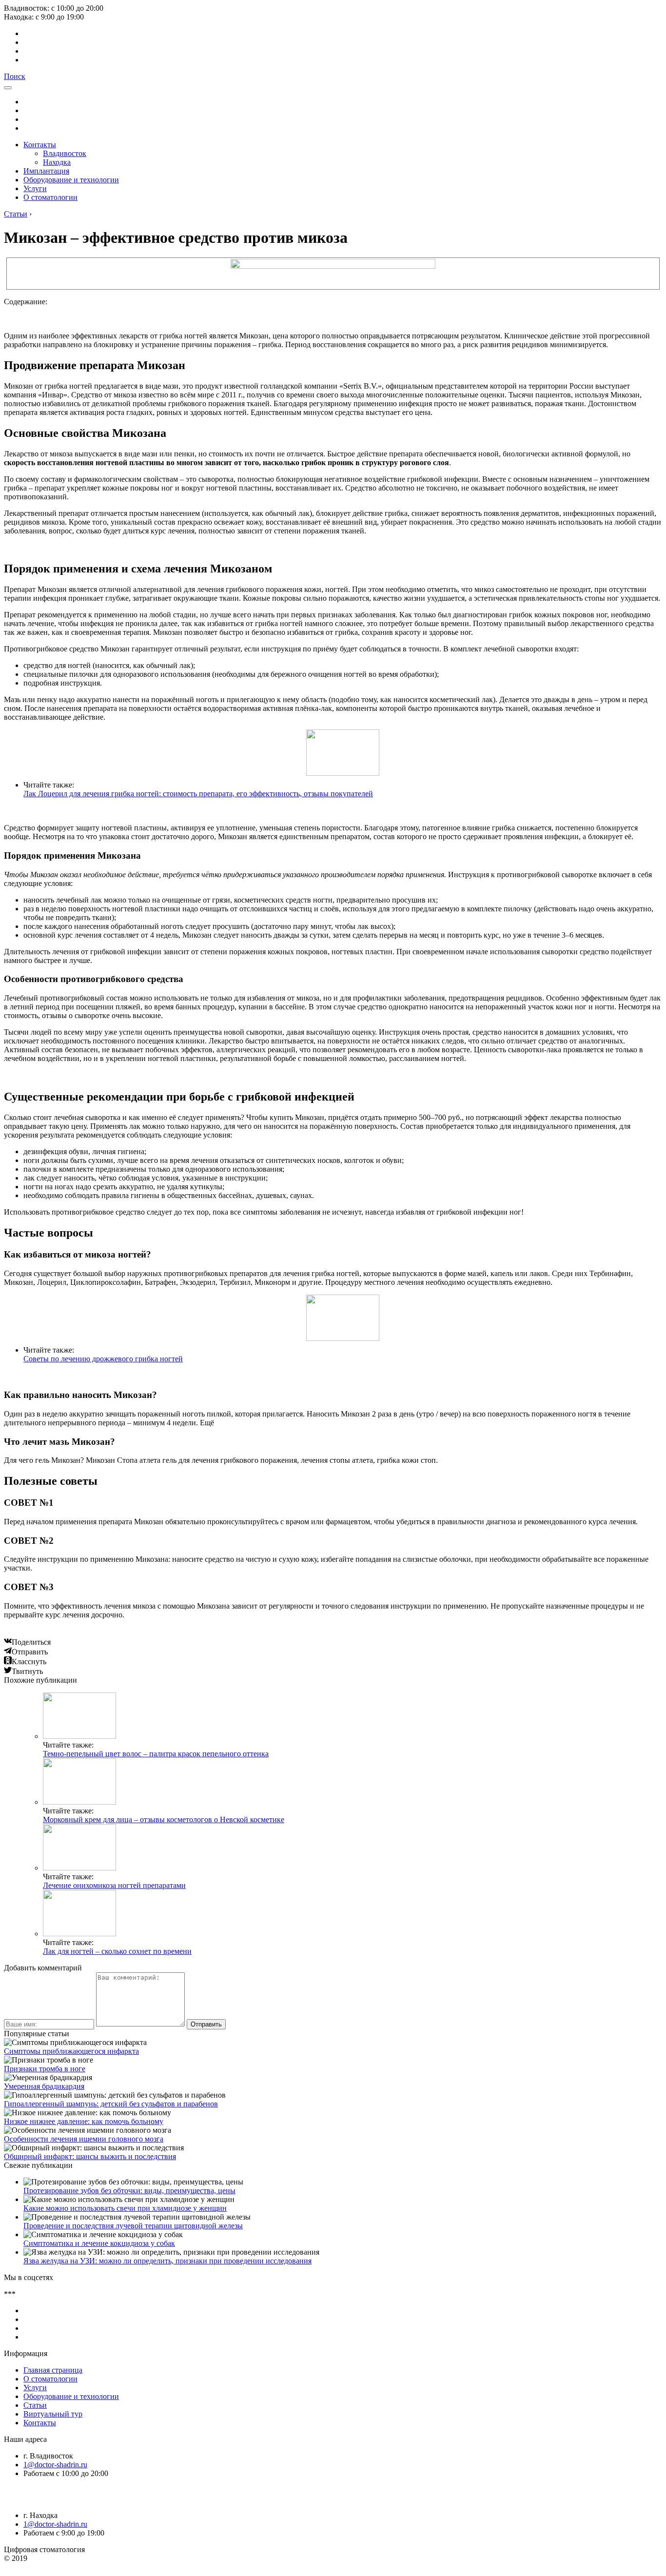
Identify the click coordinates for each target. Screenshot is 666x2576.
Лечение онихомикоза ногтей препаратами (114, 1885)
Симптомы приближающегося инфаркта (71, 2051)
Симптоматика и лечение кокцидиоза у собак (99, 2243)
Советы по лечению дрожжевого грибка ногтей (103, 1359)
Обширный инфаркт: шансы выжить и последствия (90, 2156)
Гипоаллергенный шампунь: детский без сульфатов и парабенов (111, 2104)
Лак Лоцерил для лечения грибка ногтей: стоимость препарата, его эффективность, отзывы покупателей (198, 794)
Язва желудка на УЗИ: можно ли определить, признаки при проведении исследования (167, 2261)
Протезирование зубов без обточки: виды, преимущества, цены (129, 2191)
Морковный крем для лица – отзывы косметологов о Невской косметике (164, 1819)
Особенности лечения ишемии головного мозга (84, 2139)
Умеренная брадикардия (44, 2086)
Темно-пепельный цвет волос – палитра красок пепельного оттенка (156, 1754)
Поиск (15, 76)
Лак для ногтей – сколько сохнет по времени (117, 1951)
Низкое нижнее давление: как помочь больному (84, 2121)
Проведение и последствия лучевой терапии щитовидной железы (133, 2226)
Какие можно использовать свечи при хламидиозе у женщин (125, 2208)
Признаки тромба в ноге (45, 2069)
